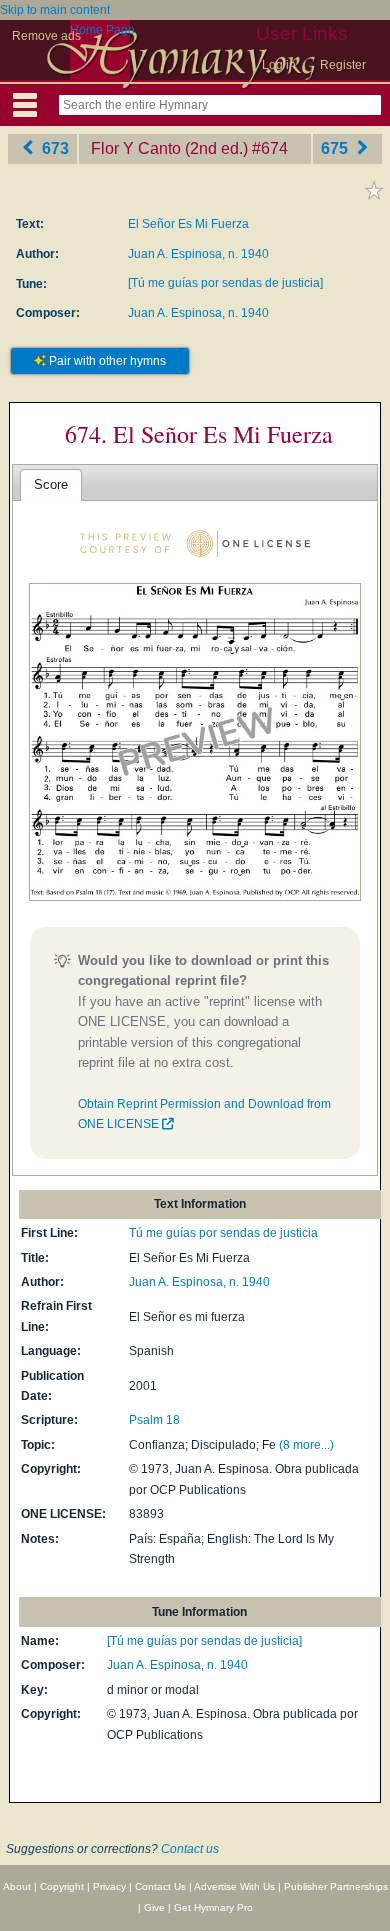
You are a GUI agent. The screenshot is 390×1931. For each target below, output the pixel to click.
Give (154, 1907)
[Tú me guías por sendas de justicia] (225, 283)
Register (343, 65)
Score (51, 484)
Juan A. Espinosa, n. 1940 (198, 254)
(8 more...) (306, 1445)
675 (336, 148)
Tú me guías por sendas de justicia (223, 1233)
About (17, 1886)
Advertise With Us (234, 1886)
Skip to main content (55, 10)
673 (53, 148)
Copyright (62, 1886)
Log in (279, 65)
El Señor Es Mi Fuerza (188, 224)
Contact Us (160, 1886)
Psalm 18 (154, 1420)
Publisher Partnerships (336, 1886)
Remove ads (46, 36)
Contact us (190, 1849)
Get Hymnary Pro (213, 1907)
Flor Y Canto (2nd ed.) (169, 148)
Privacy (109, 1886)
